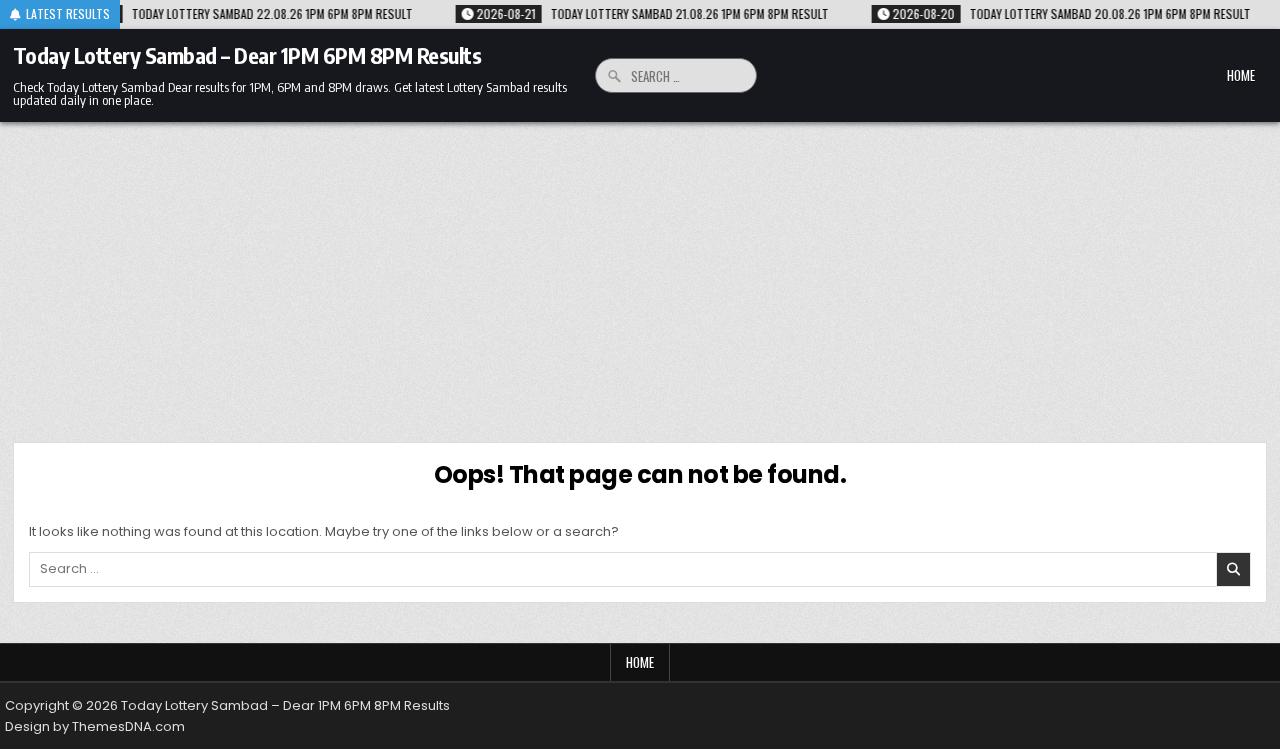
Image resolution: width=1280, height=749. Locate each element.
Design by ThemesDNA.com (95, 726)
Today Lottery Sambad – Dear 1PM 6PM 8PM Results (247, 55)
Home (1241, 75)
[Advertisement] (640, 272)
